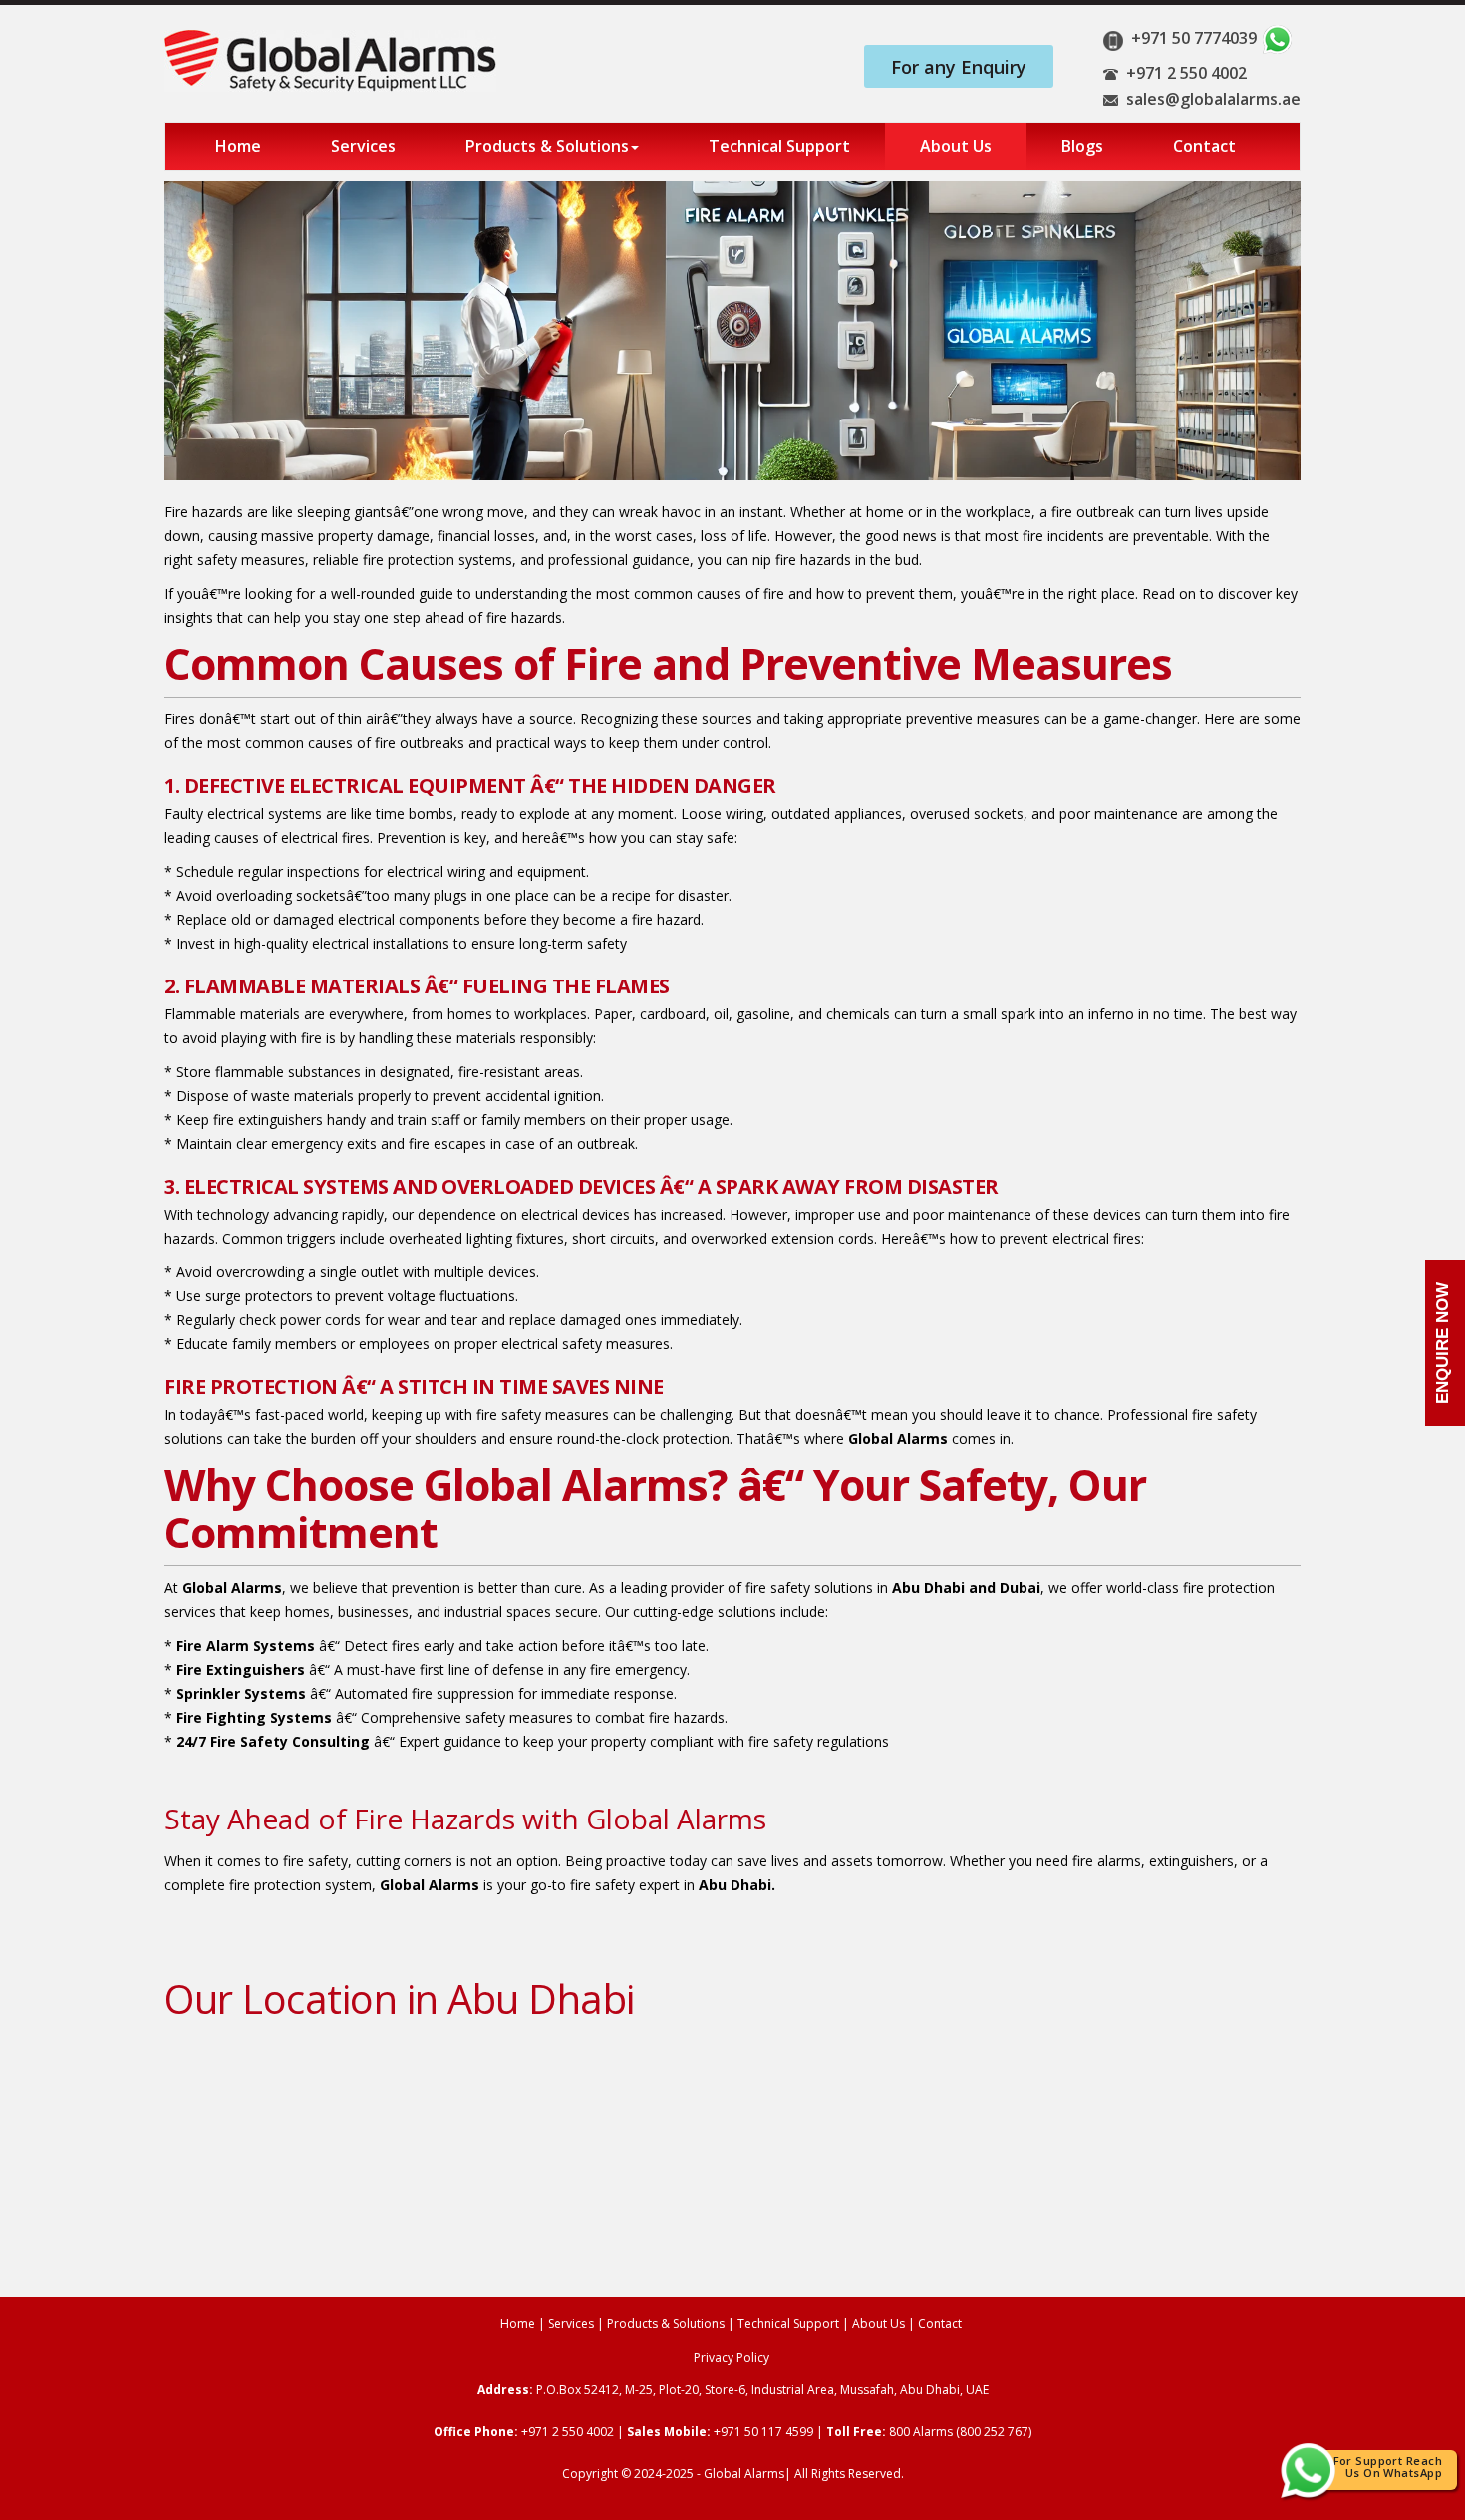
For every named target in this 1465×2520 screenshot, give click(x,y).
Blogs (1082, 146)
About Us (956, 146)
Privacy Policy (732, 2357)
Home (238, 146)
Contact (1204, 146)
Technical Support (779, 146)
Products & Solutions (547, 146)
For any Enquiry (959, 67)
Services (363, 146)
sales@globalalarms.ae (1213, 99)
